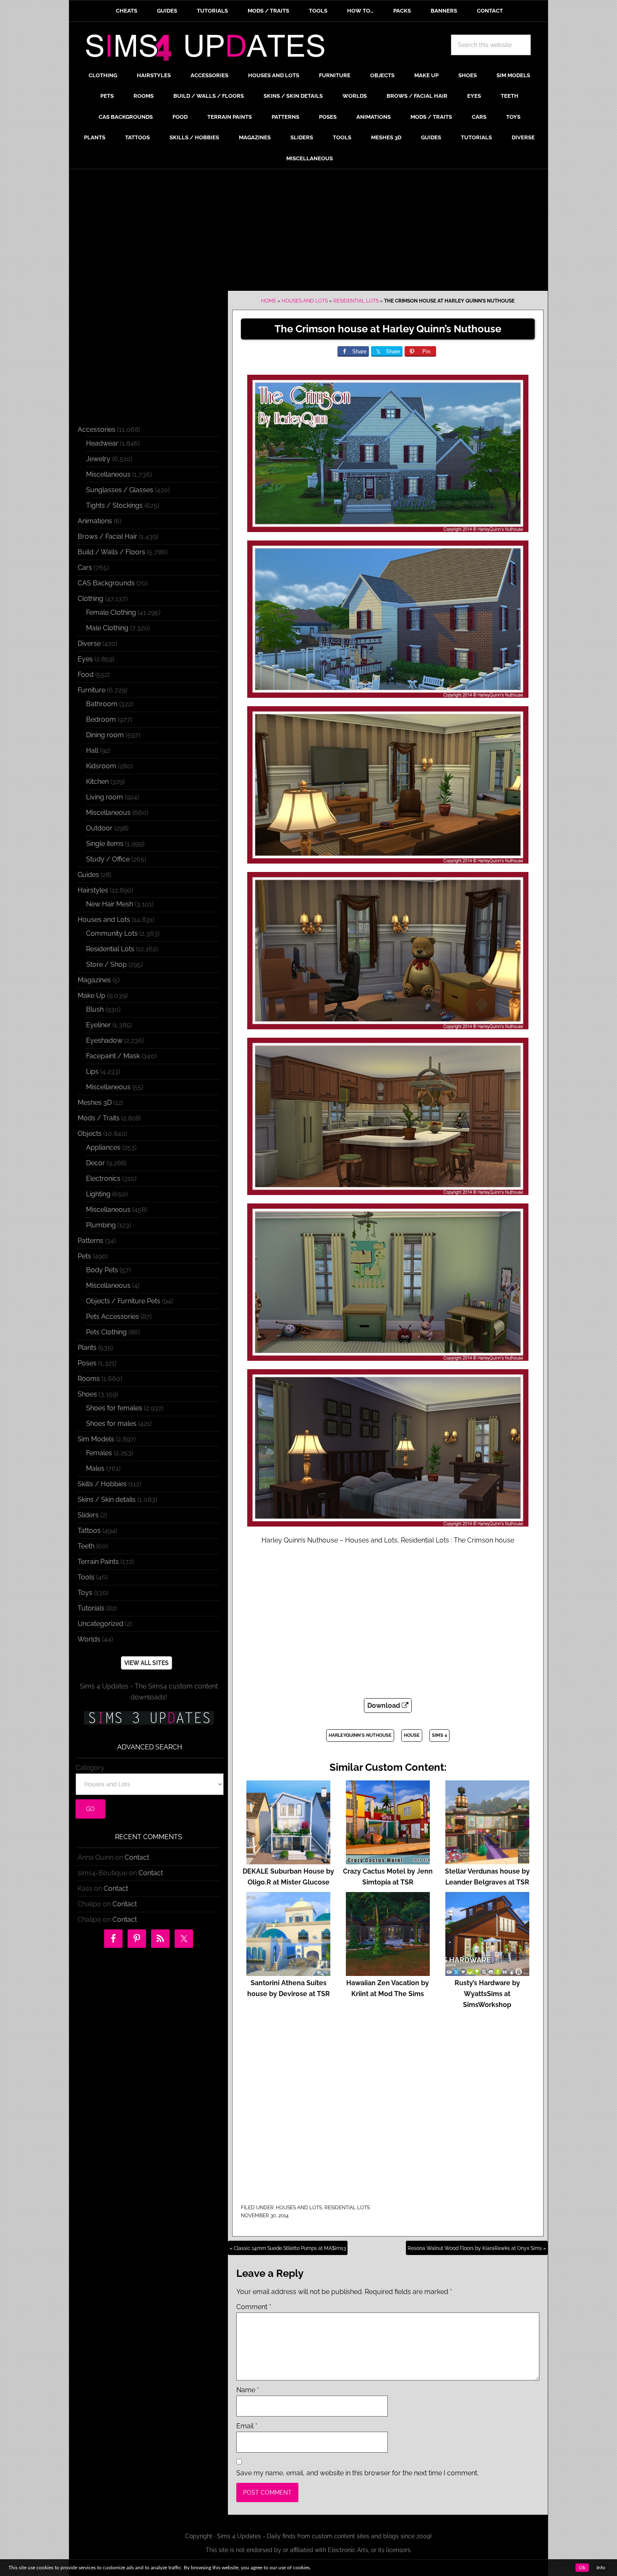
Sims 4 (439, 1735)
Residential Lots (356, 301)
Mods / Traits (99, 1118)
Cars (85, 568)
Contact (137, 1857)
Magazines (94, 980)
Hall (92, 750)
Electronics (103, 1178)
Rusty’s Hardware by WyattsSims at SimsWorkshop (487, 1994)
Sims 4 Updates (210, 49)
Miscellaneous (108, 474)
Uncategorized (101, 1624)
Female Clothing (111, 612)
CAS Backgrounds (106, 583)
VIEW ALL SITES (146, 1663)
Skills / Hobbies (102, 1484)
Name (248, 2390)
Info (601, 2568)
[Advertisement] (308, 232)
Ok (582, 2568)
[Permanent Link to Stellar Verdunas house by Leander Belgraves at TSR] (487, 1860)
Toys (85, 1593)
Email (247, 2426)
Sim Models (96, 1439)
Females (99, 1453)
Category (90, 1768)
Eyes (85, 659)
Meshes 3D (95, 1103)
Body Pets (102, 1270)
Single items (105, 844)
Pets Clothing (106, 1332)
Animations (95, 521)
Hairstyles (93, 890)
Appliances (103, 1147)
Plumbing (101, 1225)
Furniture (92, 690)
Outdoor (99, 828)
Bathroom (102, 704)
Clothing (90, 599)
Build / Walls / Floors (111, 552)
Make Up (92, 996)
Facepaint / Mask (113, 1056)
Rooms (89, 1379)
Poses (87, 1363)
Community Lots (112, 933)
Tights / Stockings (114, 505)
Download (384, 1706)
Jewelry (98, 459)
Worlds (89, 1639)
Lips (92, 1071)
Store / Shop (106, 964)
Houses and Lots (305, 301)
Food (86, 675)
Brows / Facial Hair (107, 536)
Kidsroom (101, 766)
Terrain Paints (98, 1562)
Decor (95, 1163)
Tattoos (89, 1531)
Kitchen (97, 782)
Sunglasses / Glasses (120, 490)
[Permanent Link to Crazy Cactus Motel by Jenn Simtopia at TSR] (388, 1860)
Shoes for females (114, 1408)
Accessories (97, 429)
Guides (88, 875)
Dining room (105, 735)
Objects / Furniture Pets (123, 1301)
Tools (86, 1577)
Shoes (87, 1394)
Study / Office (108, 859)
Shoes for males (111, 1424)
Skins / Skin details (107, 1499)
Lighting (98, 1194)
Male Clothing (107, 628)
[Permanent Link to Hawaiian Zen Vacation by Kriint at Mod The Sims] (388, 1972)
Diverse (89, 643)
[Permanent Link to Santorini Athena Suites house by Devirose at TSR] (288, 1972)
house (412, 1735)
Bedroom (101, 719)
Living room (105, 797)
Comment (254, 2307)
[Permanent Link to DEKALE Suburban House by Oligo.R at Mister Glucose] (288, 1860)
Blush (95, 1009)
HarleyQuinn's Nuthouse (360, 1735)
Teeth (86, 1546)
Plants (87, 1348)
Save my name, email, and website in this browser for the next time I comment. (357, 2473)
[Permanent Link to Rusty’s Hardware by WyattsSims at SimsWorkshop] (487, 1972)
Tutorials (91, 1608)
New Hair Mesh (110, 904)
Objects (90, 1134)
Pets (84, 1256)
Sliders (88, 1515)
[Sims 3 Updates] (149, 1718)
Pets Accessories (112, 1317)
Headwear (102, 443)
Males (95, 1468)
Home (269, 301)
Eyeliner (98, 1025)
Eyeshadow (104, 1040)
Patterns (90, 1241)
